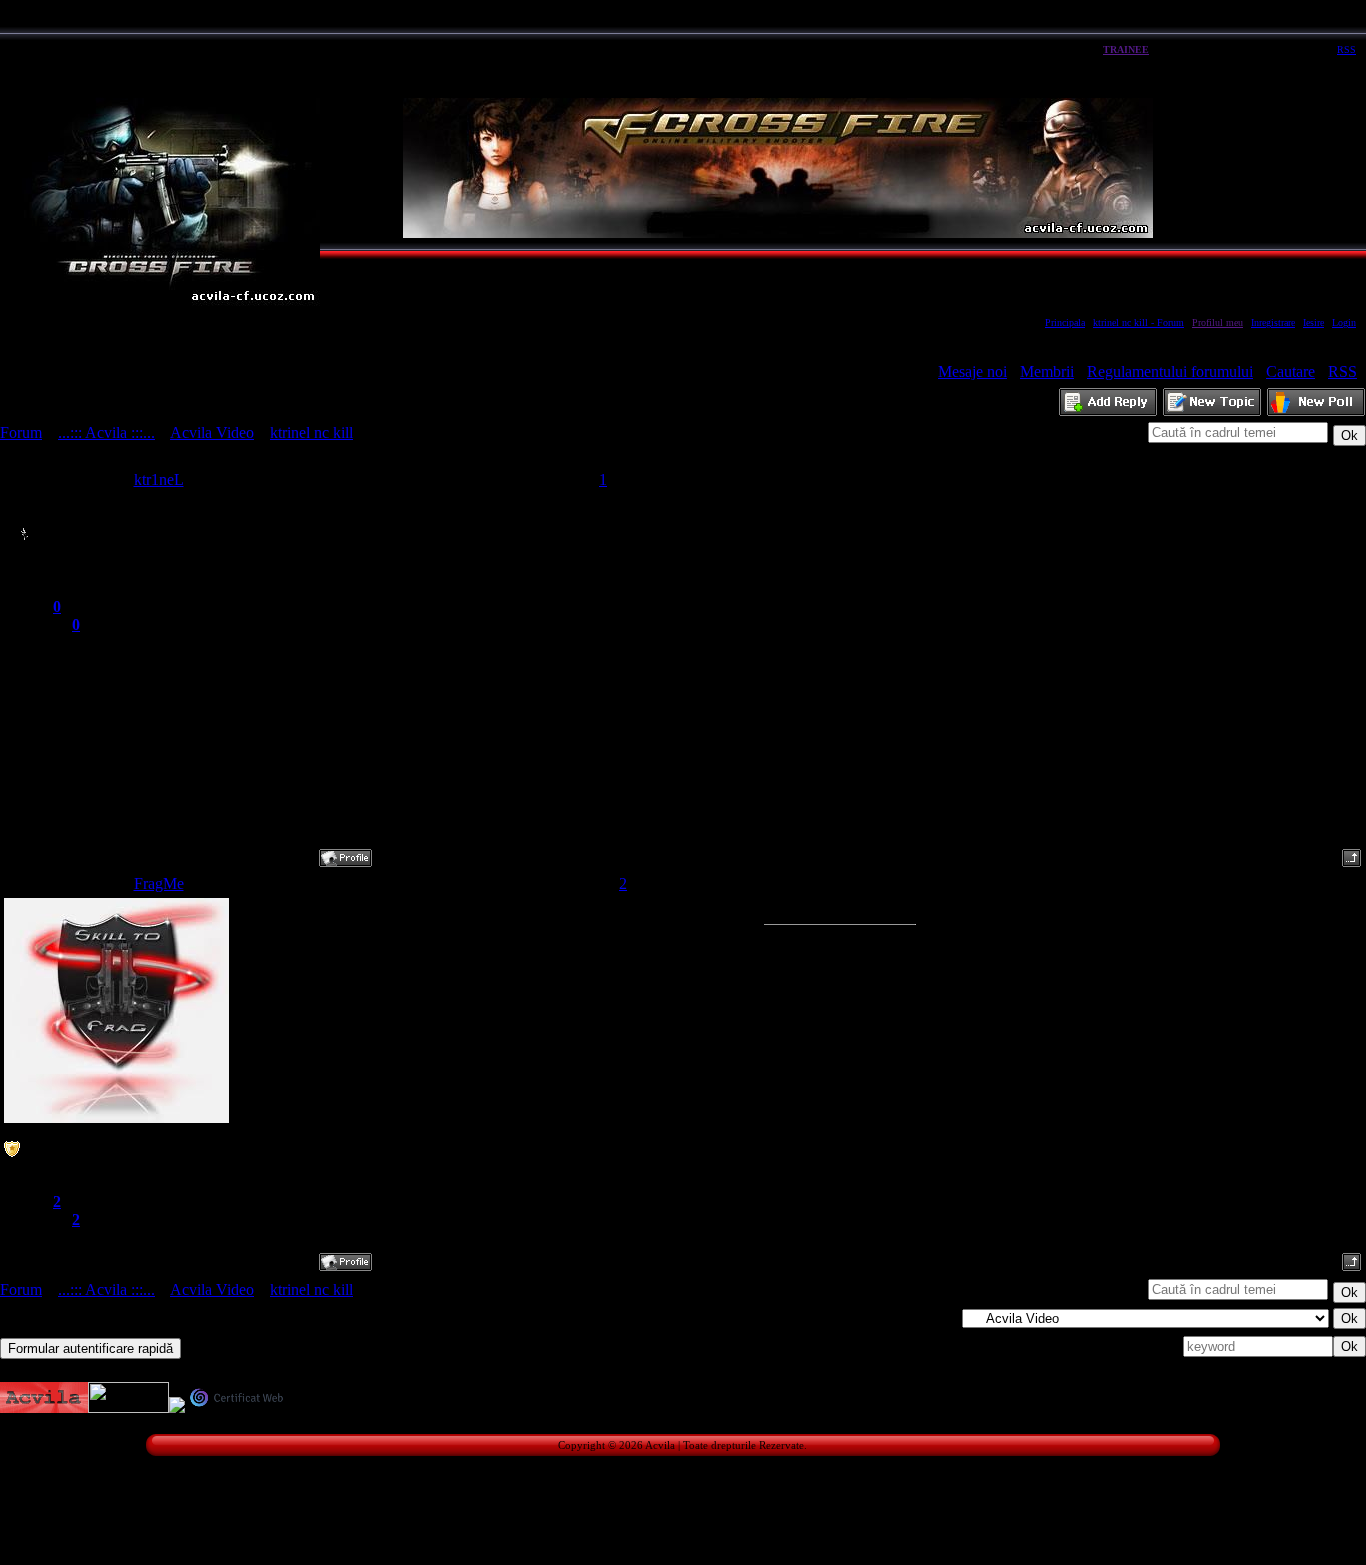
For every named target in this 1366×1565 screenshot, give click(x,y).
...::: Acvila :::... (106, 432)
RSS (1346, 49)
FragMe (159, 883)
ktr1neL (159, 479)
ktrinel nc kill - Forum (1138, 322)
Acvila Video (212, 432)
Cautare (1290, 371)
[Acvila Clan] (44, 1407)
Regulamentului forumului (1170, 371)
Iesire (1313, 322)
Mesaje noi (972, 371)
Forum (21, 432)
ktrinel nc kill (311, 432)
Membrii (1047, 371)
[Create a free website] (128, 1407)
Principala (1065, 322)
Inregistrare (1273, 322)
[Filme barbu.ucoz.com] (177, 1407)
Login (1344, 322)
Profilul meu (1217, 322)
